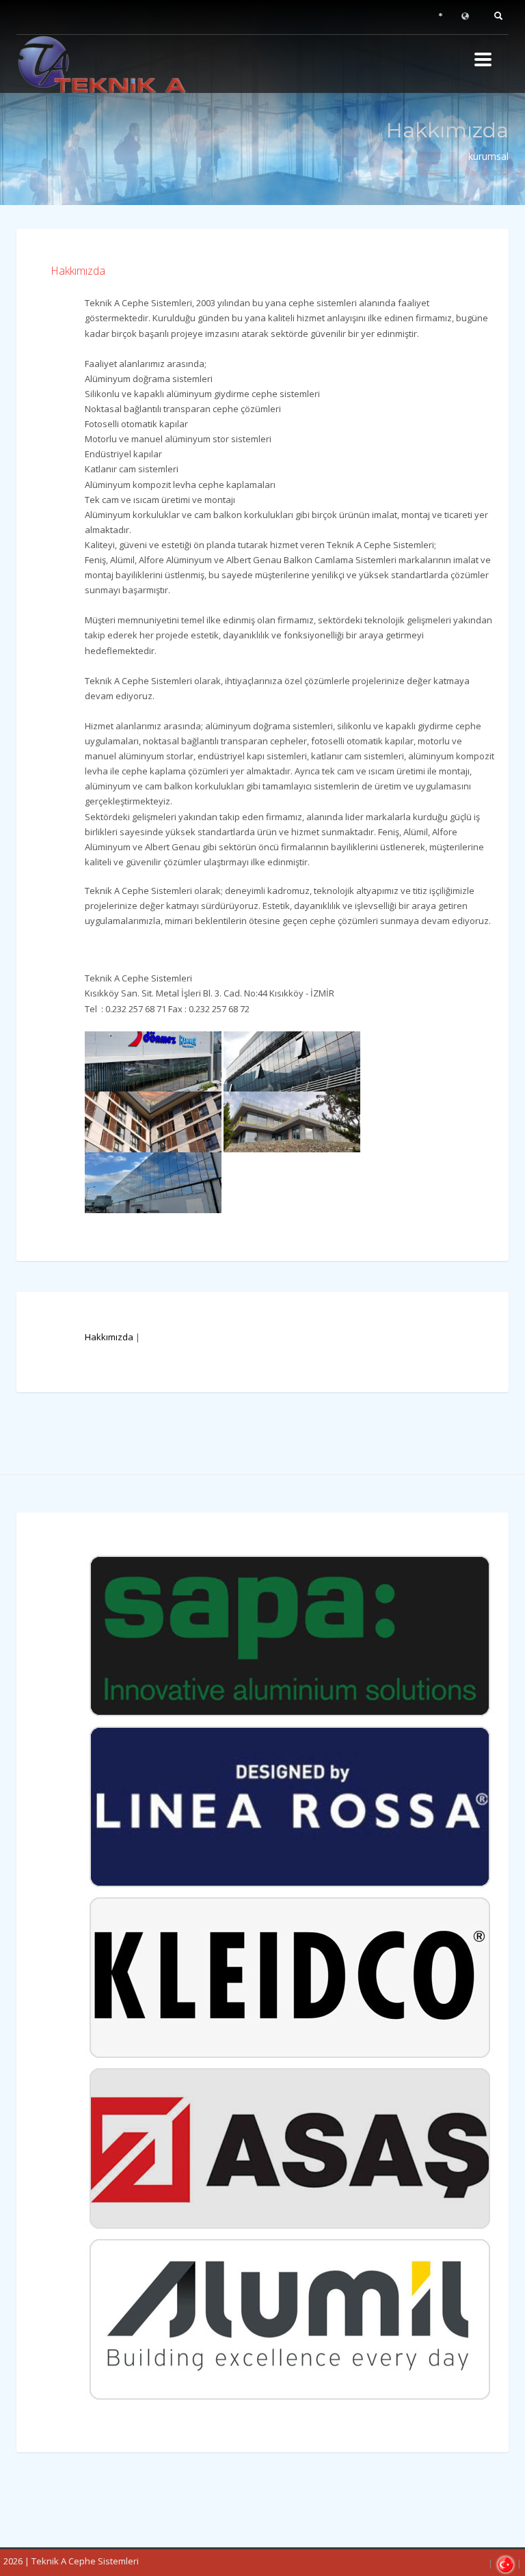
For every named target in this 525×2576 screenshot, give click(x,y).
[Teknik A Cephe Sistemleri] (119, 64)
